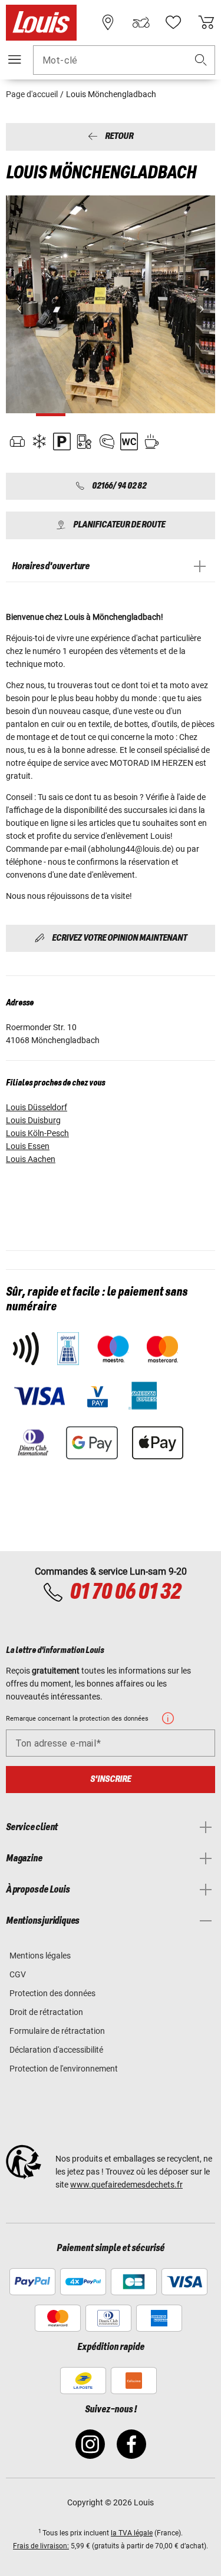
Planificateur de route (119, 525)
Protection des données (52, 1993)
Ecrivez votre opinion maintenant (119, 938)
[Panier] (206, 22)
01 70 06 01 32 (125, 1592)
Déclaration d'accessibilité (56, 2050)
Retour (119, 137)
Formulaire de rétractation (57, 2031)
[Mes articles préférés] (173, 22)
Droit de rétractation (46, 2012)
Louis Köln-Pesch (37, 1133)
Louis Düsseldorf (37, 1107)
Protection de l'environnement (64, 2069)
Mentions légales (40, 1956)
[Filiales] (108, 22)
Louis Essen (28, 1146)
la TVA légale (132, 2533)
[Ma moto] (141, 22)
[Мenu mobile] (15, 59)
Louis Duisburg (33, 1120)
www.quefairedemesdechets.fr (126, 2185)
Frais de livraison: (41, 2546)
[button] (201, 60)
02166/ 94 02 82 (119, 486)
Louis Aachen (31, 1159)
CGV (18, 1974)
